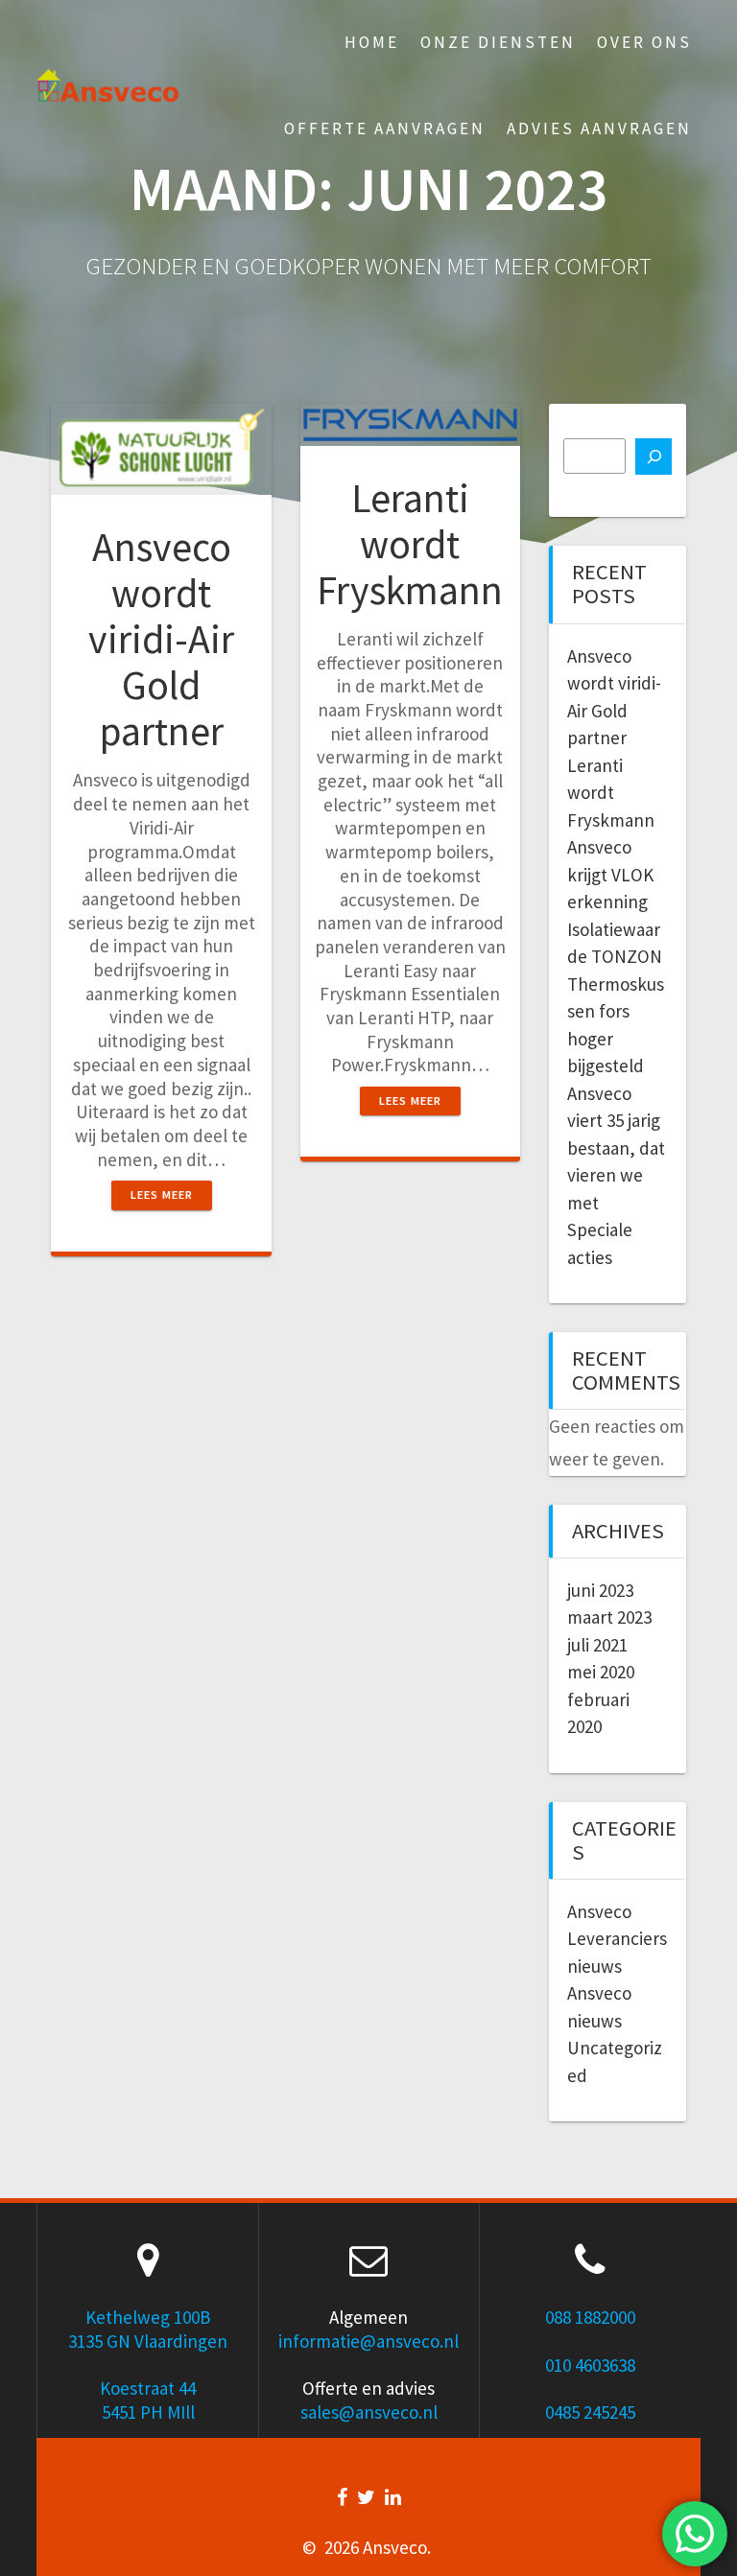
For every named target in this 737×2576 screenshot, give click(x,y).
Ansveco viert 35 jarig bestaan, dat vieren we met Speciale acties (616, 1175)
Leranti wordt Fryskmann (410, 544)
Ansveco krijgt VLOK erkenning (610, 874)
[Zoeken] (654, 457)
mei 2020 (601, 1672)
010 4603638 (590, 2365)
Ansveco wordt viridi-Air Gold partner (161, 639)
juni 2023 (600, 1590)
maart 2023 (609, 1617)
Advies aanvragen (599, 129)
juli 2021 (597, 1645)
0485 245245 (590, 2412)
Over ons (644, 42)
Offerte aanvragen (385, 129)
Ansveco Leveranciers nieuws (617, 1939)
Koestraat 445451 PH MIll (148, 2400)
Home (372, 42)
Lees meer (162, 1194)
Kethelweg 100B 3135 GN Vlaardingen (148, 2329)
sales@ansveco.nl (369, 2412)
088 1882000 (590, 2317)
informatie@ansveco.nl (368, 2341)
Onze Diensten (498, 42)
